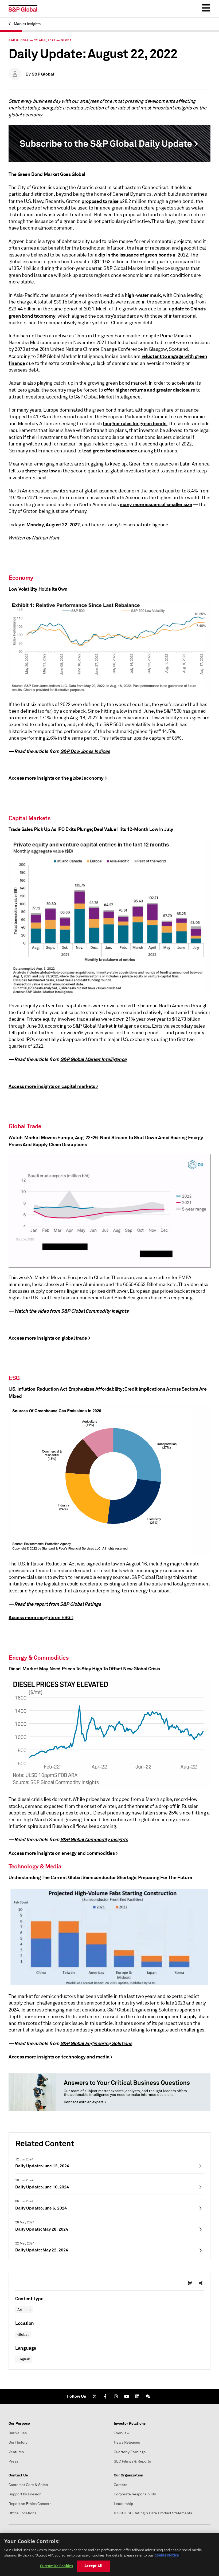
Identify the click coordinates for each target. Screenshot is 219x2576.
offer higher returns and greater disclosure (150, 390)
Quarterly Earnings (130, 2452)
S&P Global (43, 74)
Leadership (123, 2504)
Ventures (16, 2452)
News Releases (127, 2442)
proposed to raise (100, 201)
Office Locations (22, 2513)
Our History (18, 2442)
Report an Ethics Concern (30, 2504)
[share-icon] (201, 2283)
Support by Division (25, 2494)
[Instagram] (116, 2396)
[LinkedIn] (137, 2396)
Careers (120, 2485)
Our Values (18, 2433)
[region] (109, 2554)
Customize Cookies (56, 2566)
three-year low (41, 471)
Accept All (93, 2566)
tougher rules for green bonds (135, 423)
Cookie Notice (167, 2555)
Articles (24, 2310)
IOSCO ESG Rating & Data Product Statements (153, 2513)
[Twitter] (95, 2396)
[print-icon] (190, 2283)
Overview (122, 2433)
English (24, 2359)
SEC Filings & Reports (132, 2461)
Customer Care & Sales (28, 2485)
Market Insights (27, 24)
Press (13, 2461)
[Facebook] (105, 2396)
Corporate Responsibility (135, 2494)
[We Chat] (148, 2396)
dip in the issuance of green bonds (135, 255)
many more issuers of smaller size (156, 504)
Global (23, 2335)
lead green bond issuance (110, 451)
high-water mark (143, 295)
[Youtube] (127, 2396)
